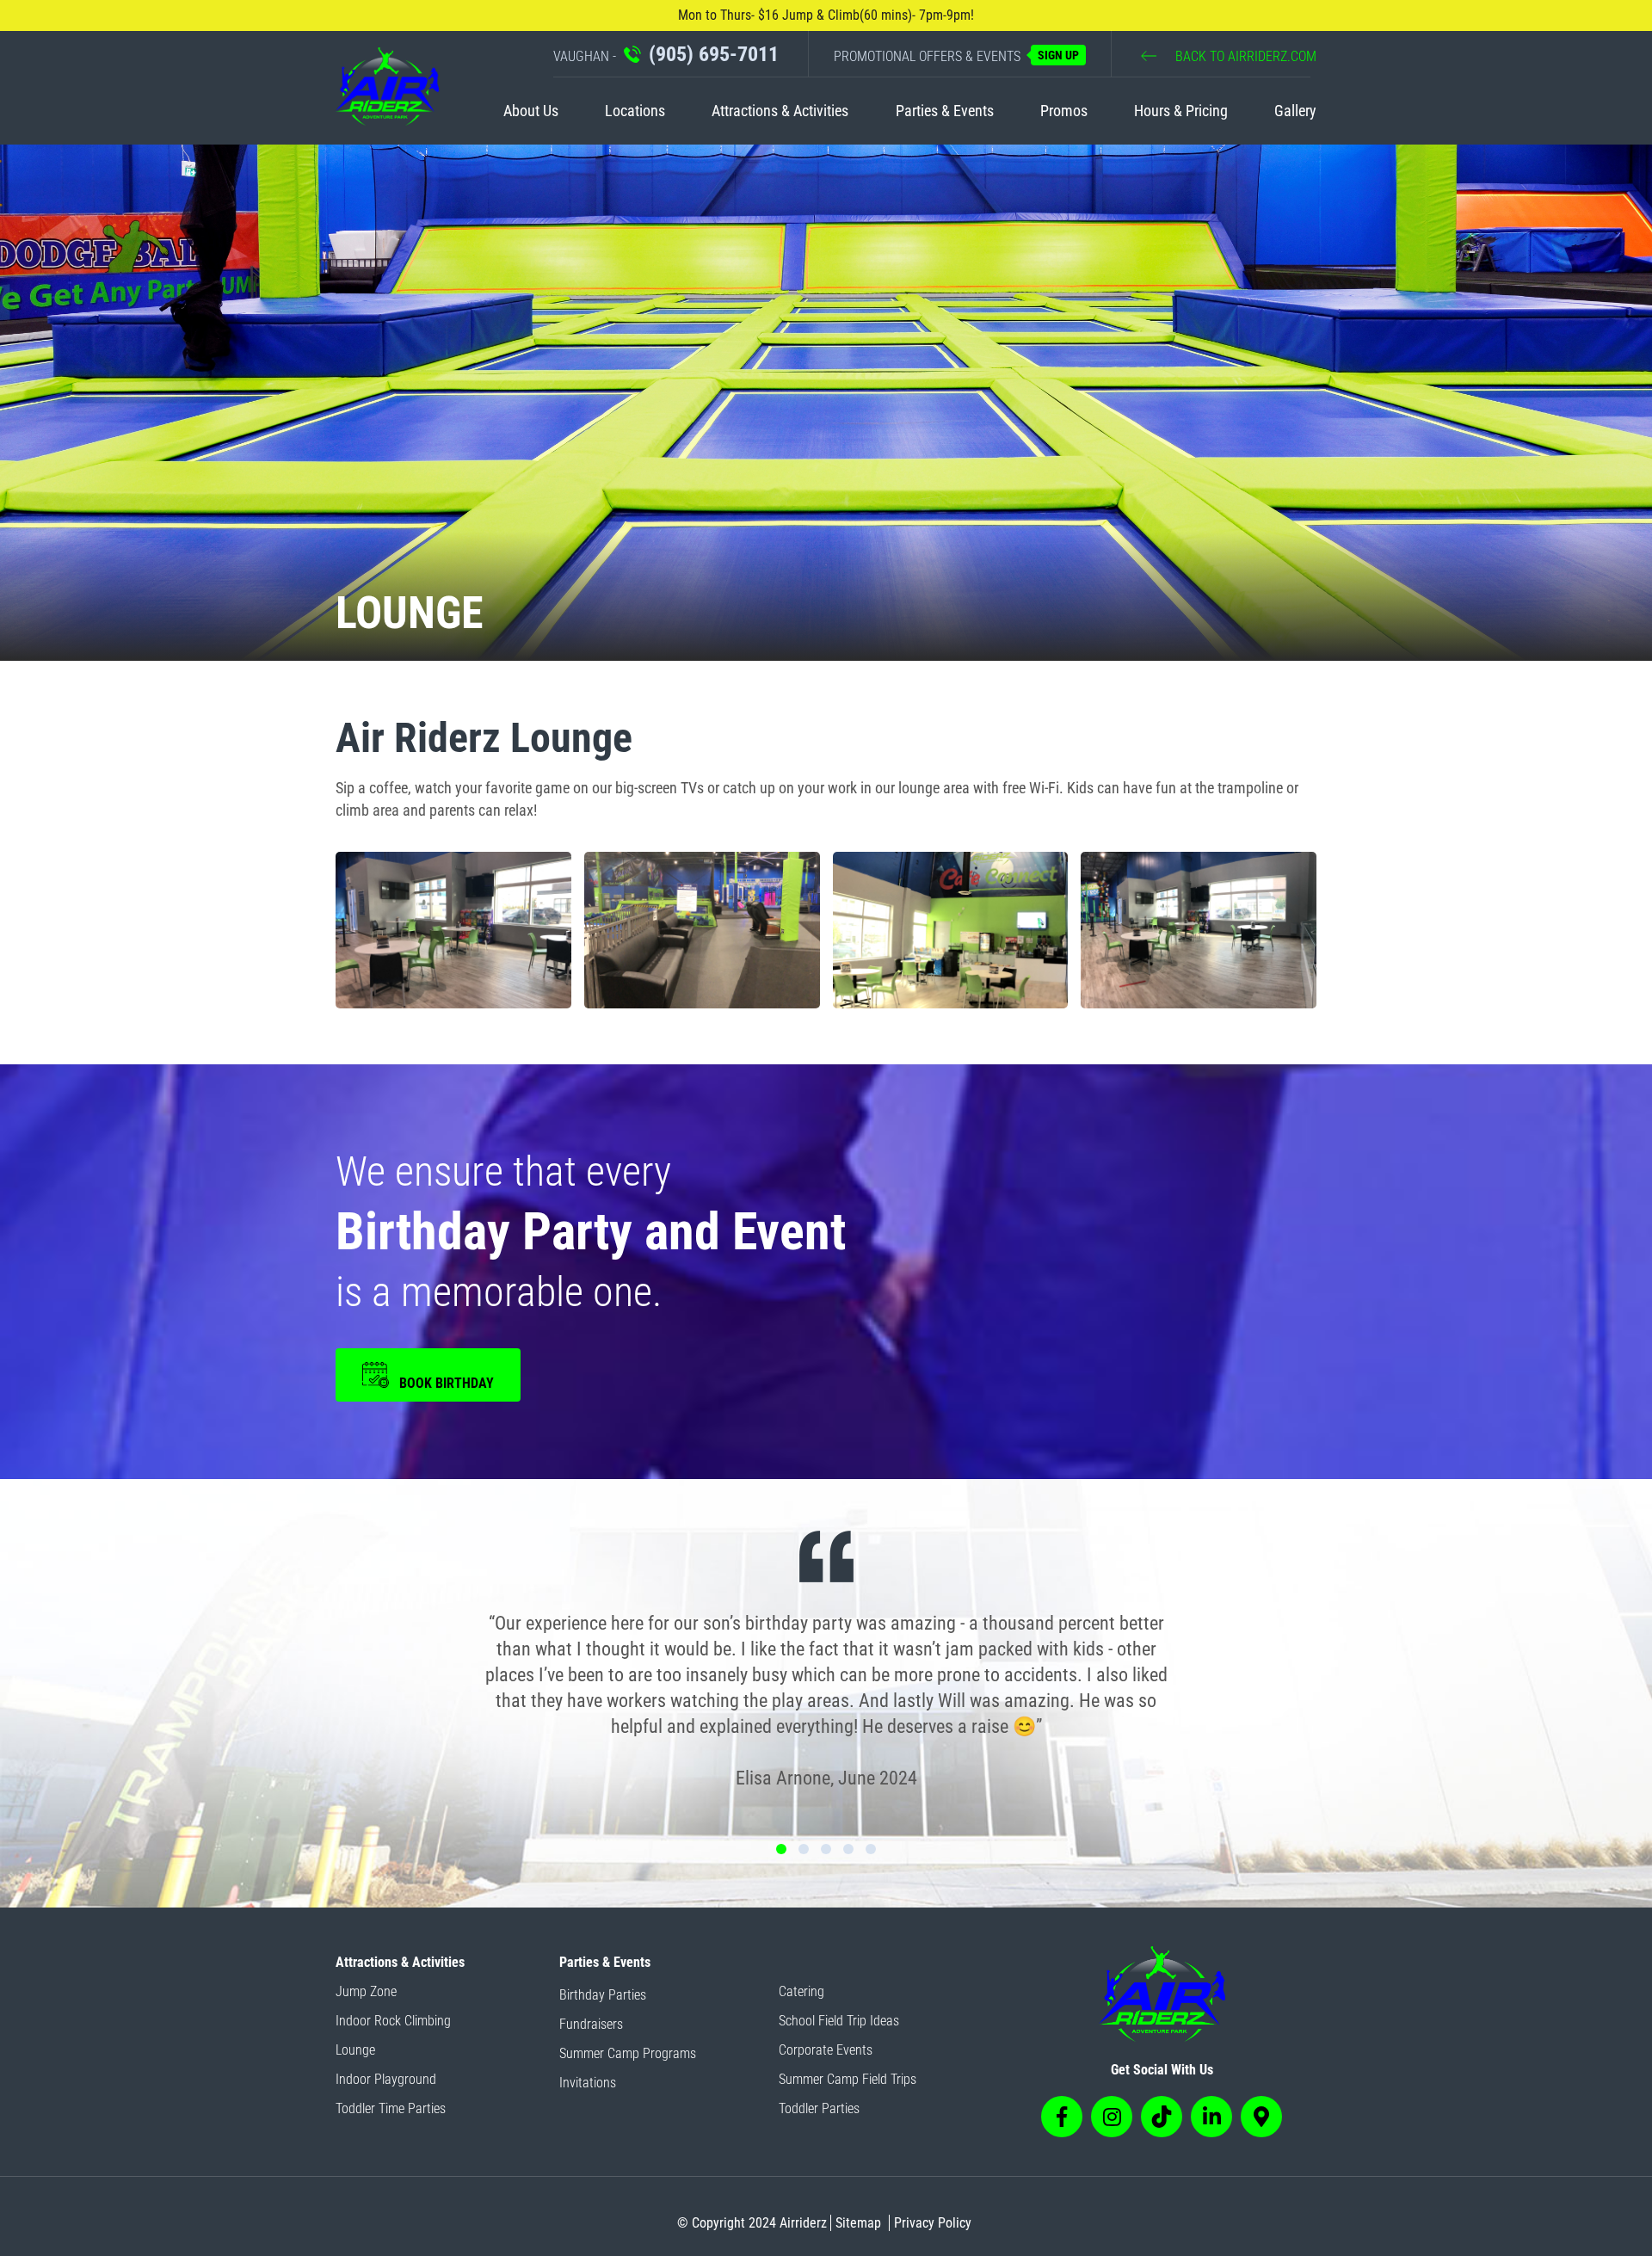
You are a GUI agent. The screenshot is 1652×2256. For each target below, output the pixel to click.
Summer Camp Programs (628, 2053)
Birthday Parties (603, 1995)
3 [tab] (826, 1849)
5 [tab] (871, 1849)
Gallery (1295, 111)
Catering (801, 1991)
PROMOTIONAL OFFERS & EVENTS (956, 56)
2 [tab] (804, 1849)
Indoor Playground (386, 2079)
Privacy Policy (933, 2223)
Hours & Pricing (1181, 111)
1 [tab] (781, 1849)
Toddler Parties (819, 2108)
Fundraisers (591, 2024)
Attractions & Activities (780, 111)
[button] (453, 930)
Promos (1064, 111)
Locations (635, 111)
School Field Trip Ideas (839, 2021)
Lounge (355, 2050)
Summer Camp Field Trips (848, 2079)
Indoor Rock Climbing (393, 2021)
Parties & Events (945, 111)
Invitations (588, 2083)
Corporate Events (826, 2050)
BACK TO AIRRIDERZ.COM (1244, 56)
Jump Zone (366, 1991)
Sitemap (858, 2223)
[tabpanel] (826, 1662)
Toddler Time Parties (391, 2108)
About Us (531, 111)
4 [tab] (848, 1849)
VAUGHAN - (666, 54)
